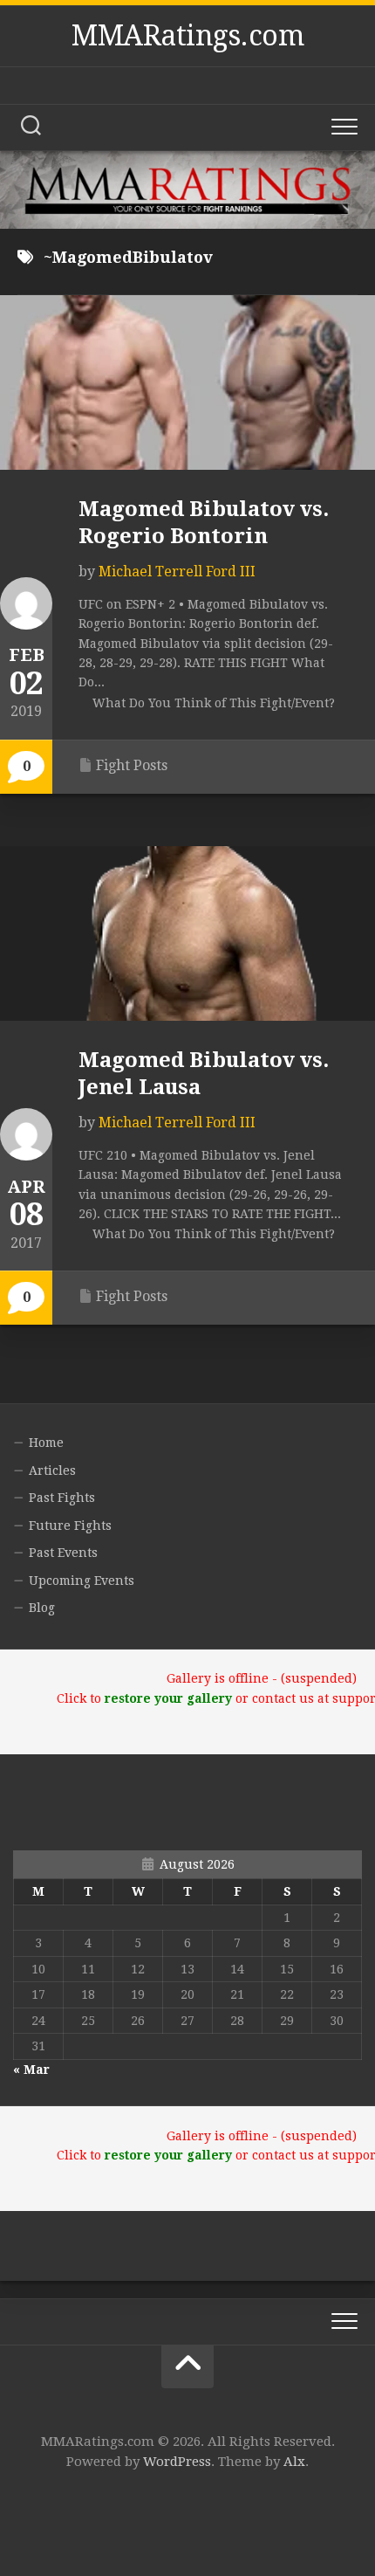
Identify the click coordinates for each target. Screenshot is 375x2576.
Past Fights (62, 1498)
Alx (294, 2462)
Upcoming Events (82, 1581)
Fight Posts (132, 765)
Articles (52, 1471)
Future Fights (70, 1526)
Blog (42, 1608)
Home (46, 1443)
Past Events (63, 1553)
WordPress (177, 2462)
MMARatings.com (187, 36)
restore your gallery (168, 1698)
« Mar (31, 2070)
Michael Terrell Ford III (177, 572)
